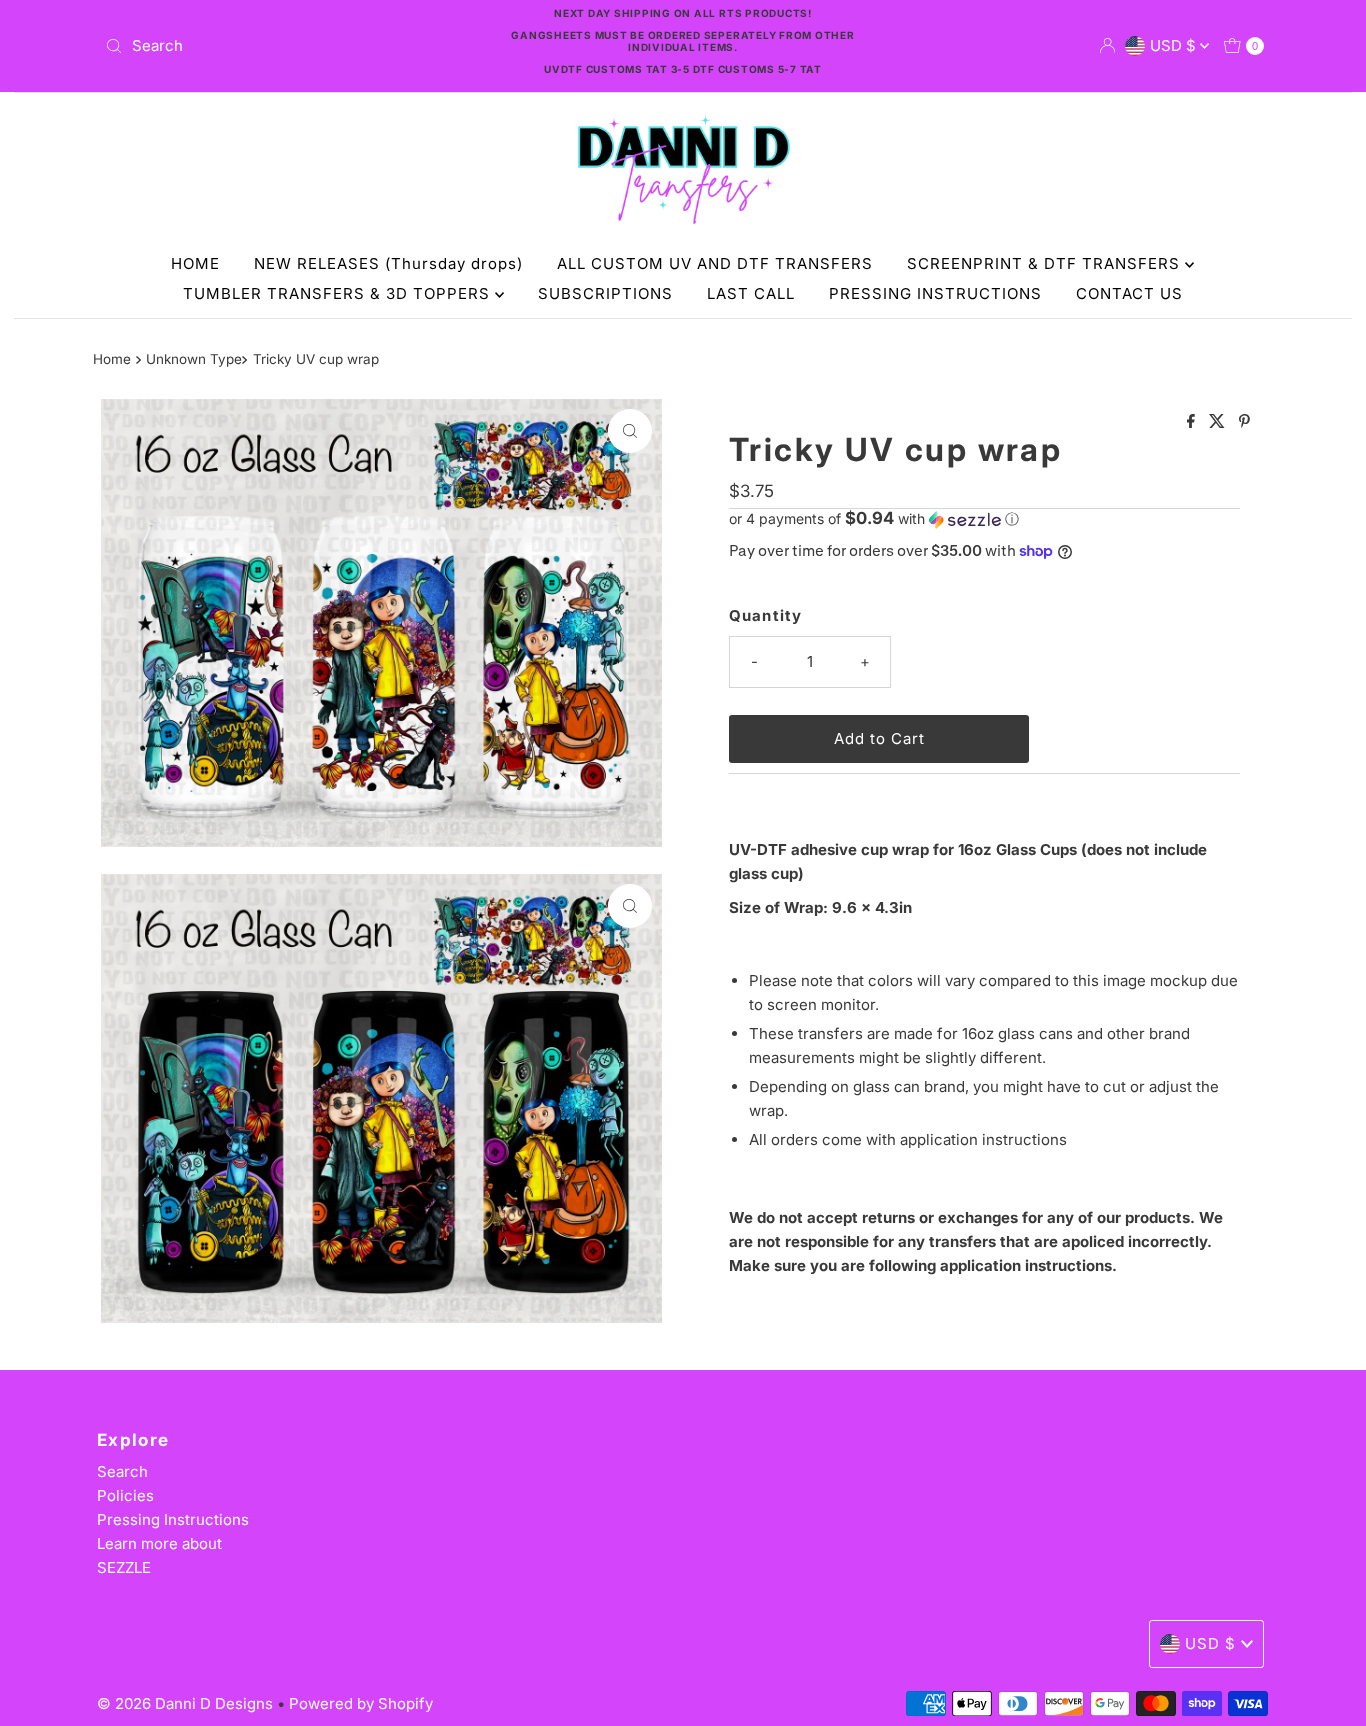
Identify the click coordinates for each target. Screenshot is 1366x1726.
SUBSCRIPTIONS (605, 293)
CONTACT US (1129, 293)
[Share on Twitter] (1219, 422)
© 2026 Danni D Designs (187, 1703)
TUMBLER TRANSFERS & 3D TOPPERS (339, 293)
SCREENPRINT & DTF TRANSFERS (1046, 263)
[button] (984, 519)
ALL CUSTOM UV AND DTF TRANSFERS (715, 263)
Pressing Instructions (173, 1519)
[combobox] (287, 46)
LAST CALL (751, 293)
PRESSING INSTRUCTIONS (935, 293)
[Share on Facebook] (1193, 422)
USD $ (1175, 45)
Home (112, 359)
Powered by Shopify (361, 1703)
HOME (195, 263)
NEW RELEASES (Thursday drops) (388, 263)
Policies (125, 1495)
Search (122, 1471)
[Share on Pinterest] (1244, 422)
